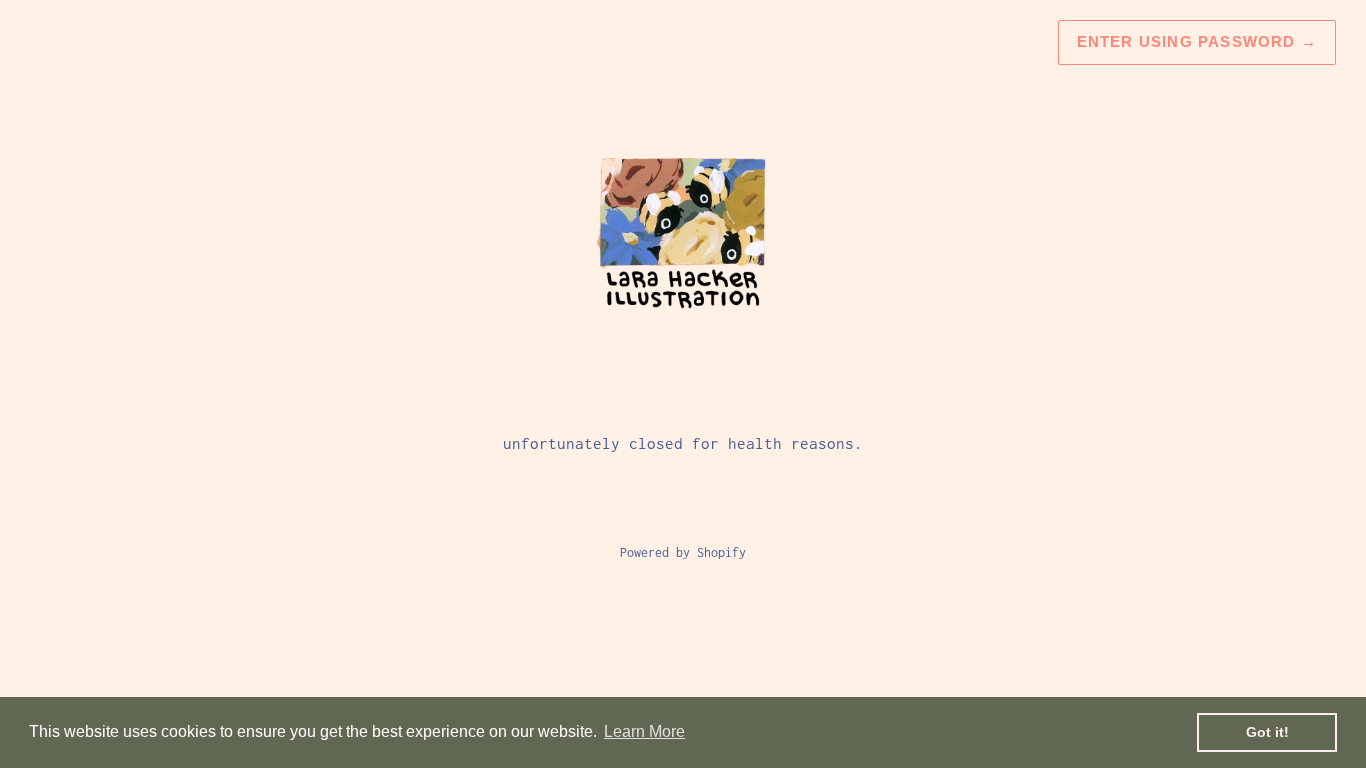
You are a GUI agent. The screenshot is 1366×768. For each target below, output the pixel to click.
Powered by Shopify (683, 552)
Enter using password (1197, 41)
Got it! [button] (1267, 732)
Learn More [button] (644, 731)
